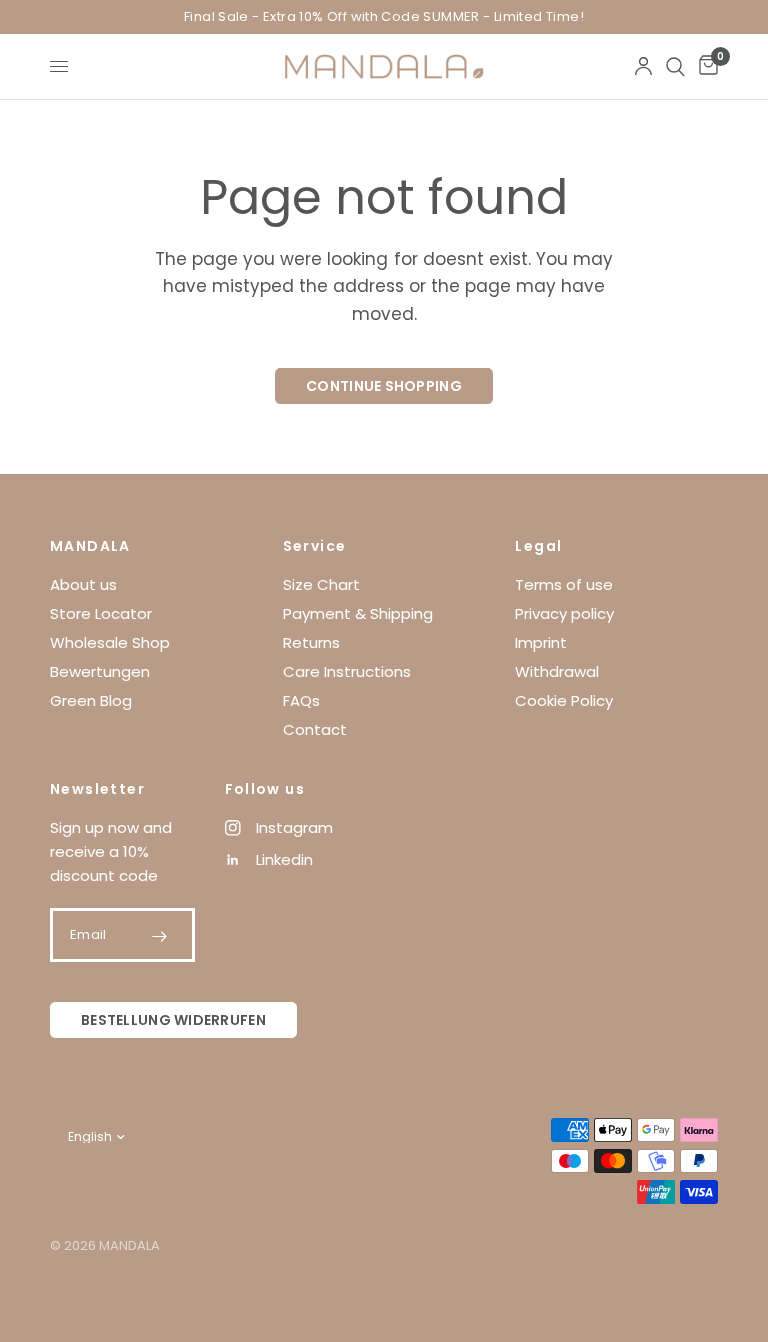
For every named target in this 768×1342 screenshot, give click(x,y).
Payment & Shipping (358, 613)
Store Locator (101, 613)
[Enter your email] (160, 936)
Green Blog (91, 700)
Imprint (541, 642)
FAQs (301, 700)
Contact (315, 729)
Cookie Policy (564, 700)
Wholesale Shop (110, 642)
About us (83, 584)
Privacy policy (564, 613)
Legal (538, 546)
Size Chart (321, 584)
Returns (311, 642)
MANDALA (90, 546)
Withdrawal (557, 671)
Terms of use (564, 584)
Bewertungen (100, 671)
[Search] (675, 66)
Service (315, 546)
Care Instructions (347, 671)
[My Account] (643, 66)
